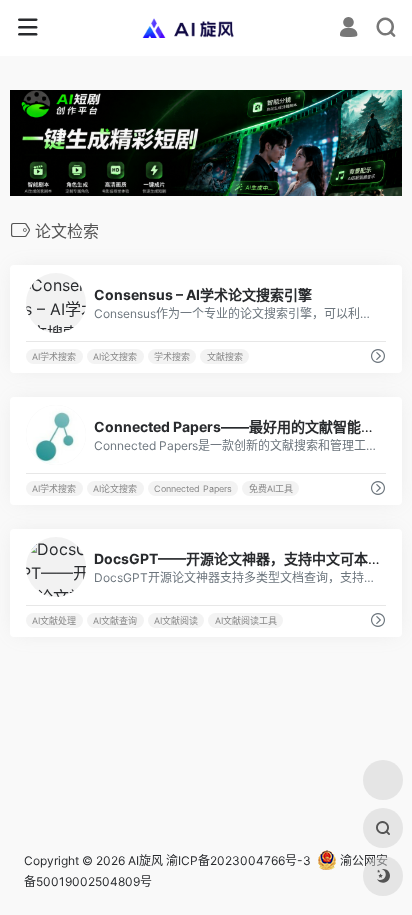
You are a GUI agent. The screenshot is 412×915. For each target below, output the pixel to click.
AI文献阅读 (176, 620)
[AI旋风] (206, 28)
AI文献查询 (115, 620)
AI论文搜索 (115, 356)
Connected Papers (193, 488)
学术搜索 (172, 356)
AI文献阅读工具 (246, 620)
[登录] (348, 29)
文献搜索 (225, 356)
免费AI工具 (271, 488)
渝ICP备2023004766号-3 (238, 860)
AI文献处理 (54, 620)
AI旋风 (145, 860)
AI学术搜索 (54, 356)
